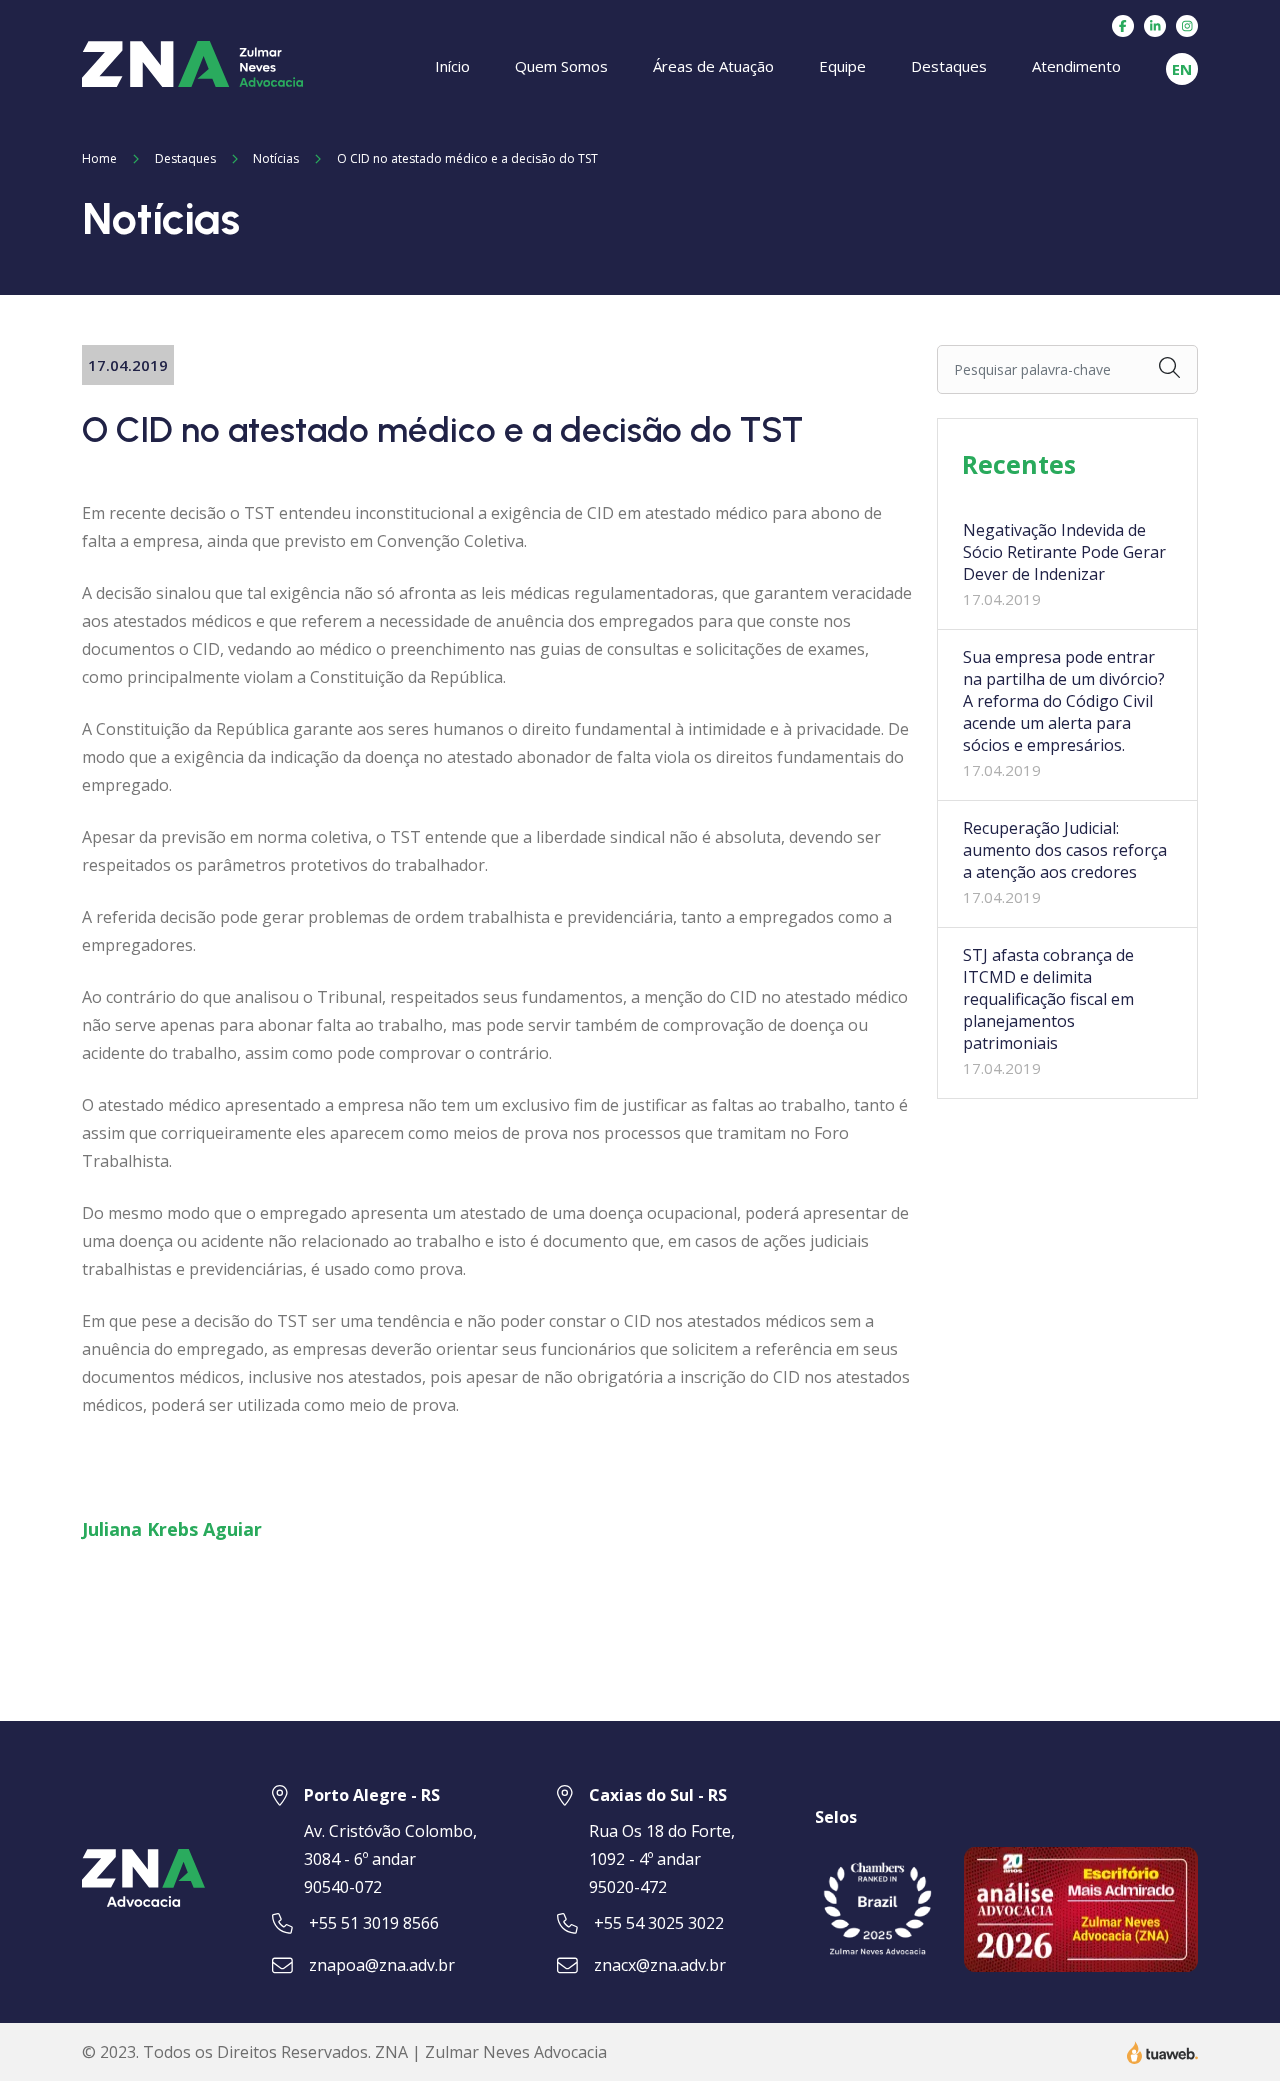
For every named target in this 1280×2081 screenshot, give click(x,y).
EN (1182, 69)
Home (99, 158)
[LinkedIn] (1155, 26)
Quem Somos (561, 66)
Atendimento (1076, 66)
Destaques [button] (949, 66)
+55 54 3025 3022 (659, 1923)
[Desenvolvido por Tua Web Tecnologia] (1162, 2051)
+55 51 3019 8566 (374, 1923)
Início (452, 66)
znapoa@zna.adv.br (382, 1965)
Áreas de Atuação (713, 66)
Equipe (842, 66)
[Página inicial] (192, 62)
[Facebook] (1123, 26)
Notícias (276, 158)
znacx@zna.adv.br (660, 1965)
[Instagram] (1187, 26)
